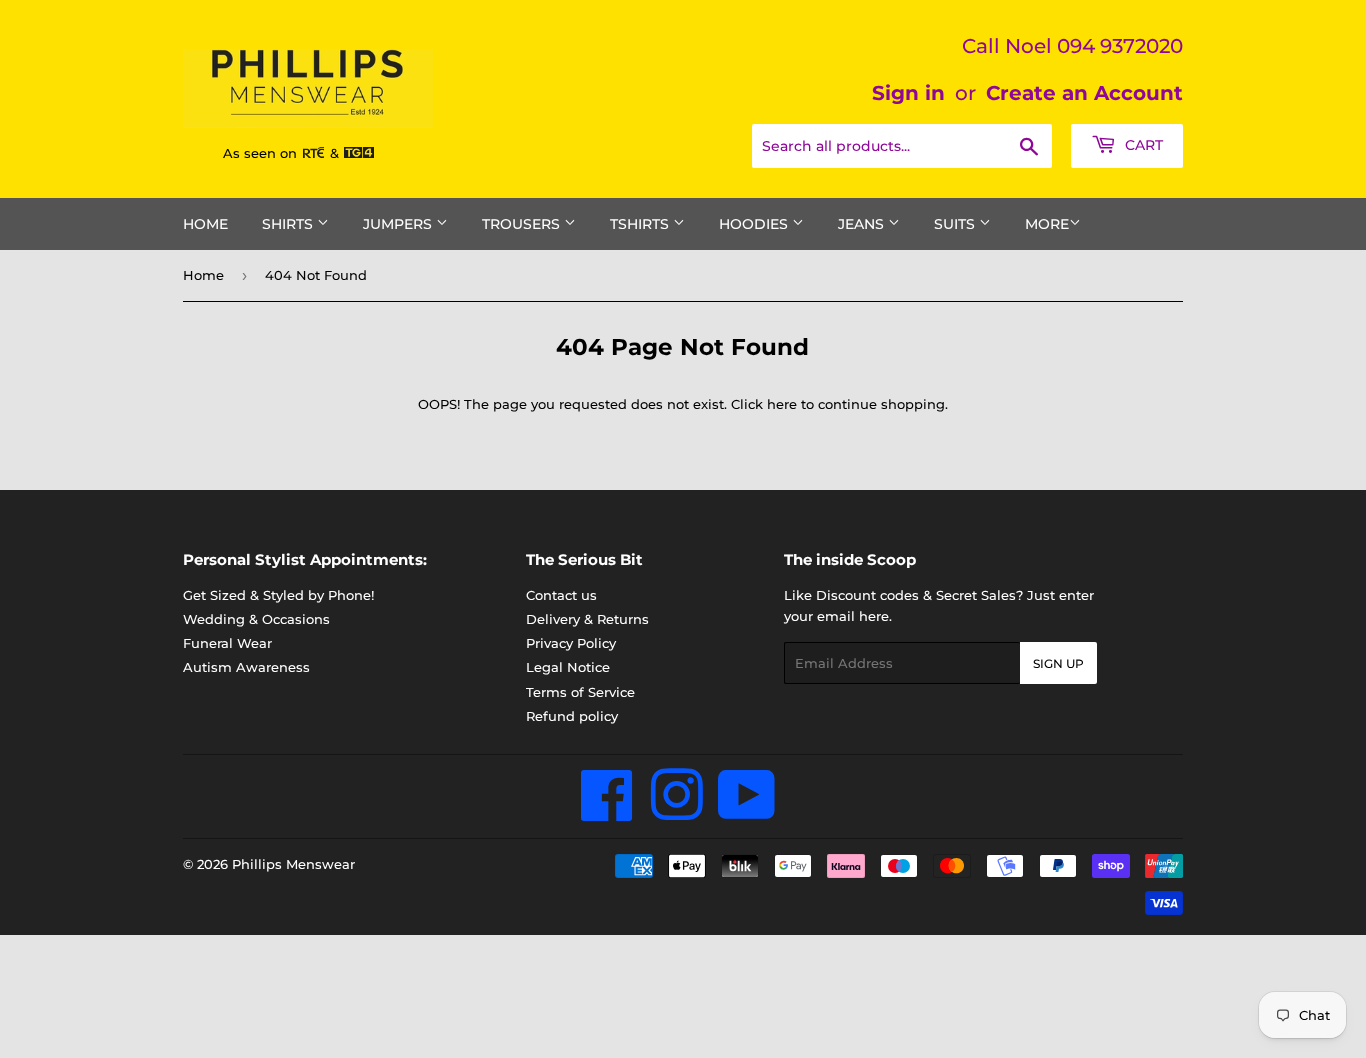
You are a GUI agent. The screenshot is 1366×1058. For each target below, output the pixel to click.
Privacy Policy (571, 643)
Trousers (523, 224)
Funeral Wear (227, 643)
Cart (1142, 145)
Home (205, 224)
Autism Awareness (246, 667)
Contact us (561, 595)
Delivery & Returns (587, 619)
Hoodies (755, 224)
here (782, 404)
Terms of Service (580, 692)
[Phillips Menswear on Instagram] (676, 812)
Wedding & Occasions (256, 619)
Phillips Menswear (293, 864)
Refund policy (572, 716)
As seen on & (283, 153)
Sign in (908, 93)
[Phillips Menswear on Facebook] (607, 812)
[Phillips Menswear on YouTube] (747, 812)
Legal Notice (568, 667)
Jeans (863, 224)
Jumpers (399, 224)
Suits (956, 224)
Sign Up (1058, 663)
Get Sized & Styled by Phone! (278, 595)
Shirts (289, 224)
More (1047, 224)
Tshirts (641, 224)
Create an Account (1084, 93)
